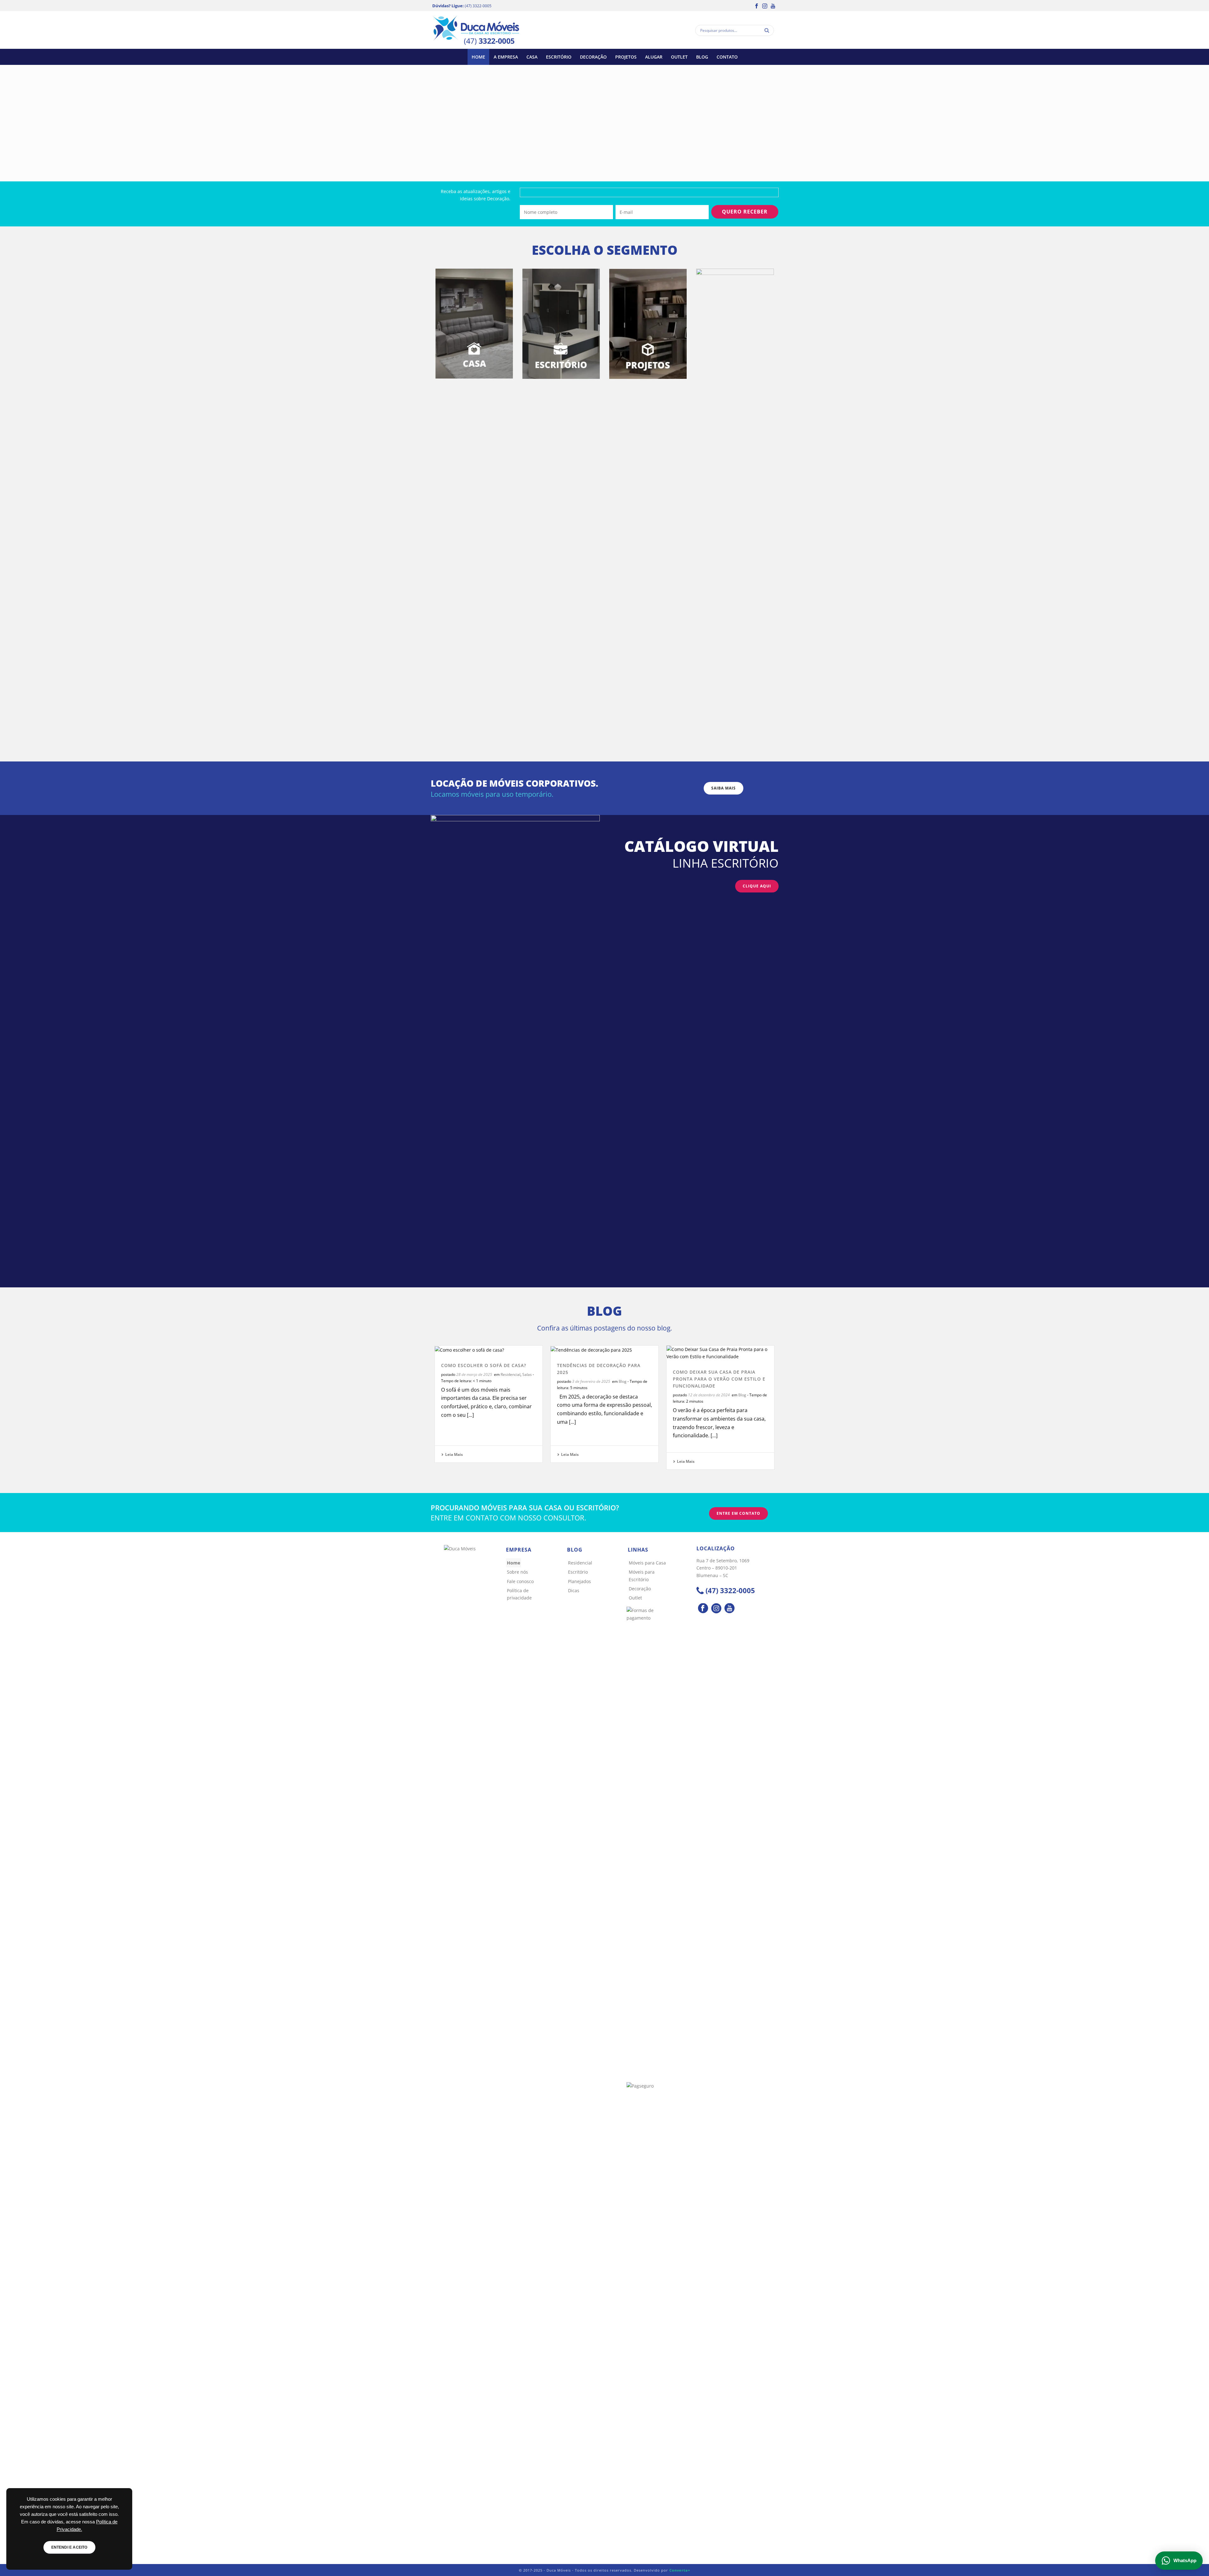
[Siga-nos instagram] (716, 1609)
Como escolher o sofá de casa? (484, 1365)
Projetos (626, 57)
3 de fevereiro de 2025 (591, 1381)
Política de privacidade (519, 1594)
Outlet (679, 57)
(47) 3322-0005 (478, 6)
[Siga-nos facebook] (703, 1609)
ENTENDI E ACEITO (69, 2547)
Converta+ (680, 2570)
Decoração (593, 57)
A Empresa (506, 57)
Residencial (511, 1374)
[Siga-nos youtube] (729, 1609)
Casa (532, 57)
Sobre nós (517, 1572)
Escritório (559, 57)
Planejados (579, 1581)
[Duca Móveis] (476, 30)
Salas (527, 1374)
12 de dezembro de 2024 (709, 1395)
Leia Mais (454, 1454)
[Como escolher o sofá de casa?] (489, 1350)
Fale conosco (520, 1581)
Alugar (654, 57)
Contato (727, 57)
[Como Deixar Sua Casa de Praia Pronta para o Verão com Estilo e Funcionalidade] (720, 1353)
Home (478, 57)
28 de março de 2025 (474, 1374)
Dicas (574, 1590)
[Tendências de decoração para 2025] (604, 1350)
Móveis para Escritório (642, 1576)
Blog (702, 57)
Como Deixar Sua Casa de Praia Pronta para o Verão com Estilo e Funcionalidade (719, 1379)
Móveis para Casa (647, 1563)
